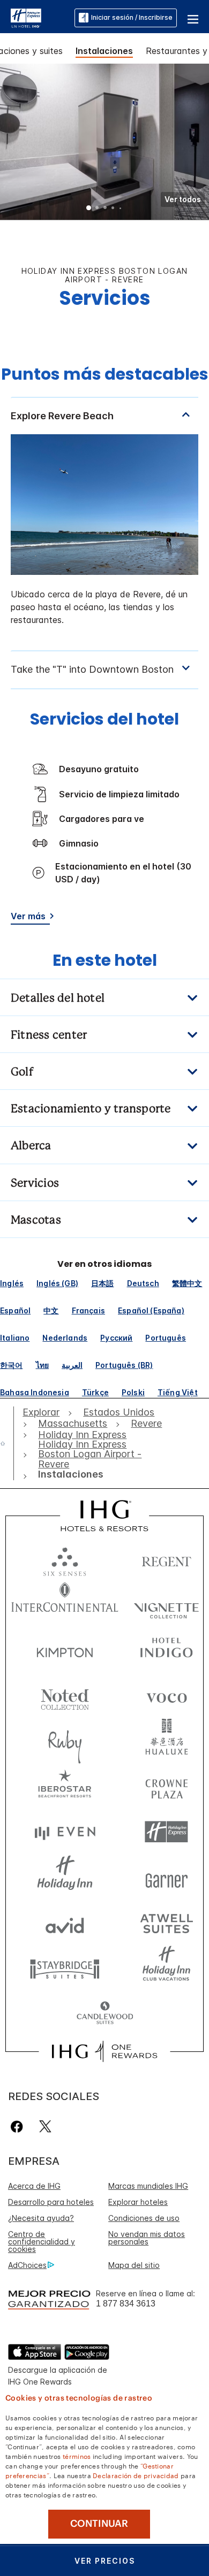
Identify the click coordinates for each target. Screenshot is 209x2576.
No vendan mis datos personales (147, 2238)
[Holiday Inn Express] (26, 17)
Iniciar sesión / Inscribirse (132, 17)
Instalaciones (104, 51)
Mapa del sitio (134, 2265)
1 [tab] (89, 209)
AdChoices (27, 2265)
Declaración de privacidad (136, 2475)
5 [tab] (121, 209)
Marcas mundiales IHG (148, 2186)
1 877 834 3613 (126, 2304)
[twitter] (45, 2127)
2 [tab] (97, 209)
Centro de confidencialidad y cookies (42, 2241)
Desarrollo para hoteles (51, 2202)
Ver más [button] (28, 916)
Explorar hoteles (138, 2202)
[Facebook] (19, 2127)
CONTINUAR (99, 2524)
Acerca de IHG (34, 2186)
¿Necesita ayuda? (41, 2218)
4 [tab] (113, 209)
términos (77, 2456)
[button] (193, 18)
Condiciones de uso (144, 2218)
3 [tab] (105, 209)
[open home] (7, 1443)
